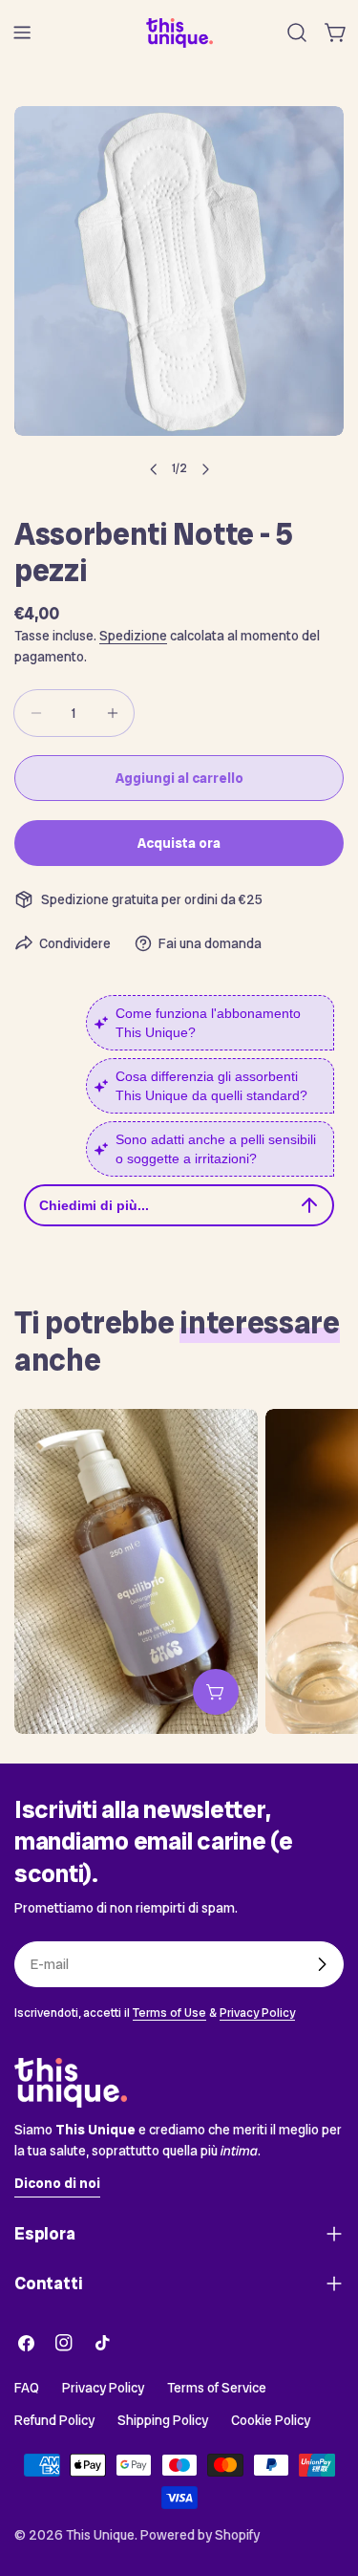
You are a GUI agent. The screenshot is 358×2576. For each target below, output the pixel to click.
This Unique (100, 2535)
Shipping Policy (163, 2420)
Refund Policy (54, 2420)
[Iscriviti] (322, 1964)
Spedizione (133, 636)
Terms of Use (169, 2013)
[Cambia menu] (22, 32)
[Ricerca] (297, 32)
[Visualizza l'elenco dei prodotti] (216, 1692)
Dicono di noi (57, 2183)
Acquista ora (179, 843)
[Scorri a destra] (205, 469)
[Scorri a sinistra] (154, 469)
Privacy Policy (257, 2013)
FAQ (27, 2388)
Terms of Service (217, 2388)
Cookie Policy (271, 2420)
